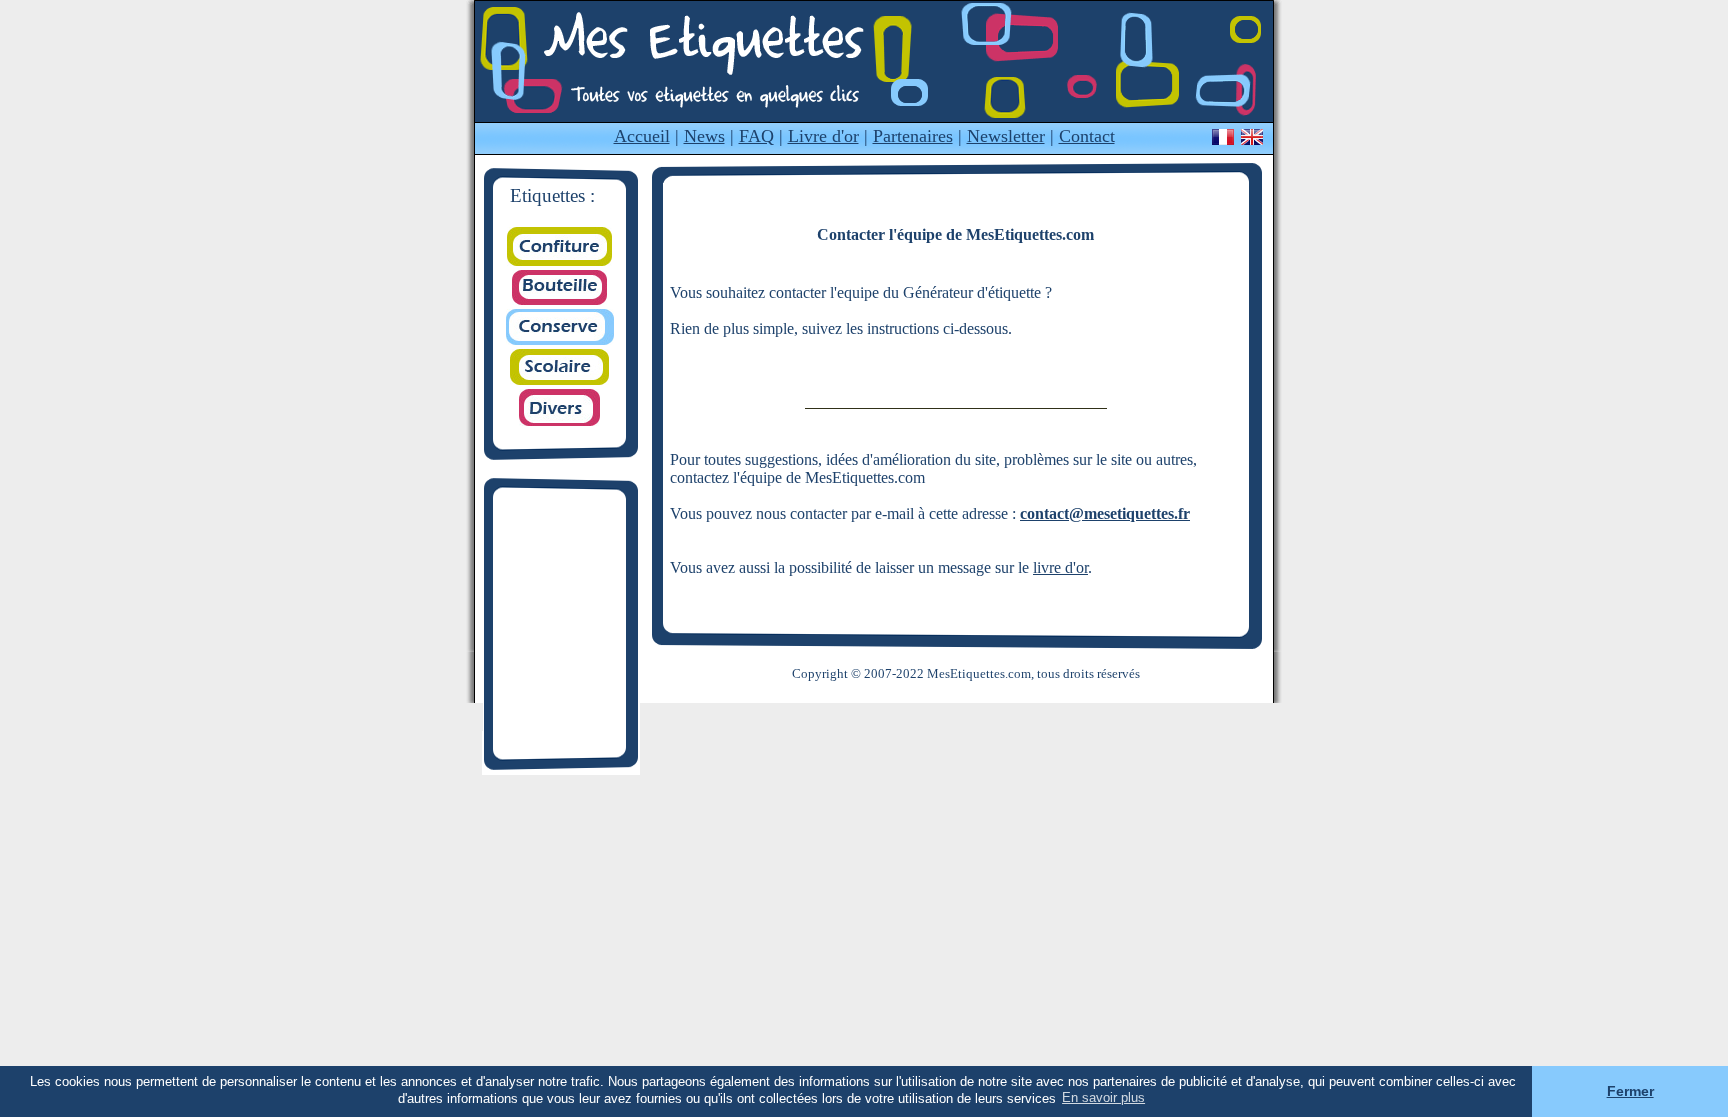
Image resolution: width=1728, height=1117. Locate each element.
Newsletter (1006, 136)
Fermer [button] (1630, 1091)
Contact (1087, 136)
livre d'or (1060, 567)
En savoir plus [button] (1103, 1097)
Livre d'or (823, 136)
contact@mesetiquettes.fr (1105, 513)
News (704, 136)
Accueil (642, 136)
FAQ (756, 136)
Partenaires (913, 136)
